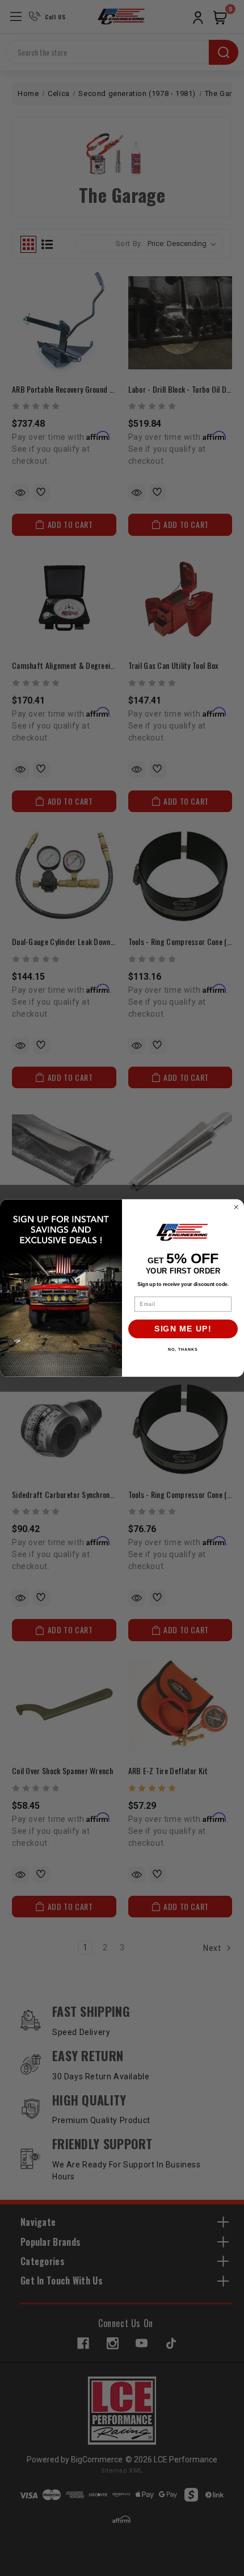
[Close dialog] (236, 1207)
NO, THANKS (183, 1350)
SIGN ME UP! (183, 1329)
